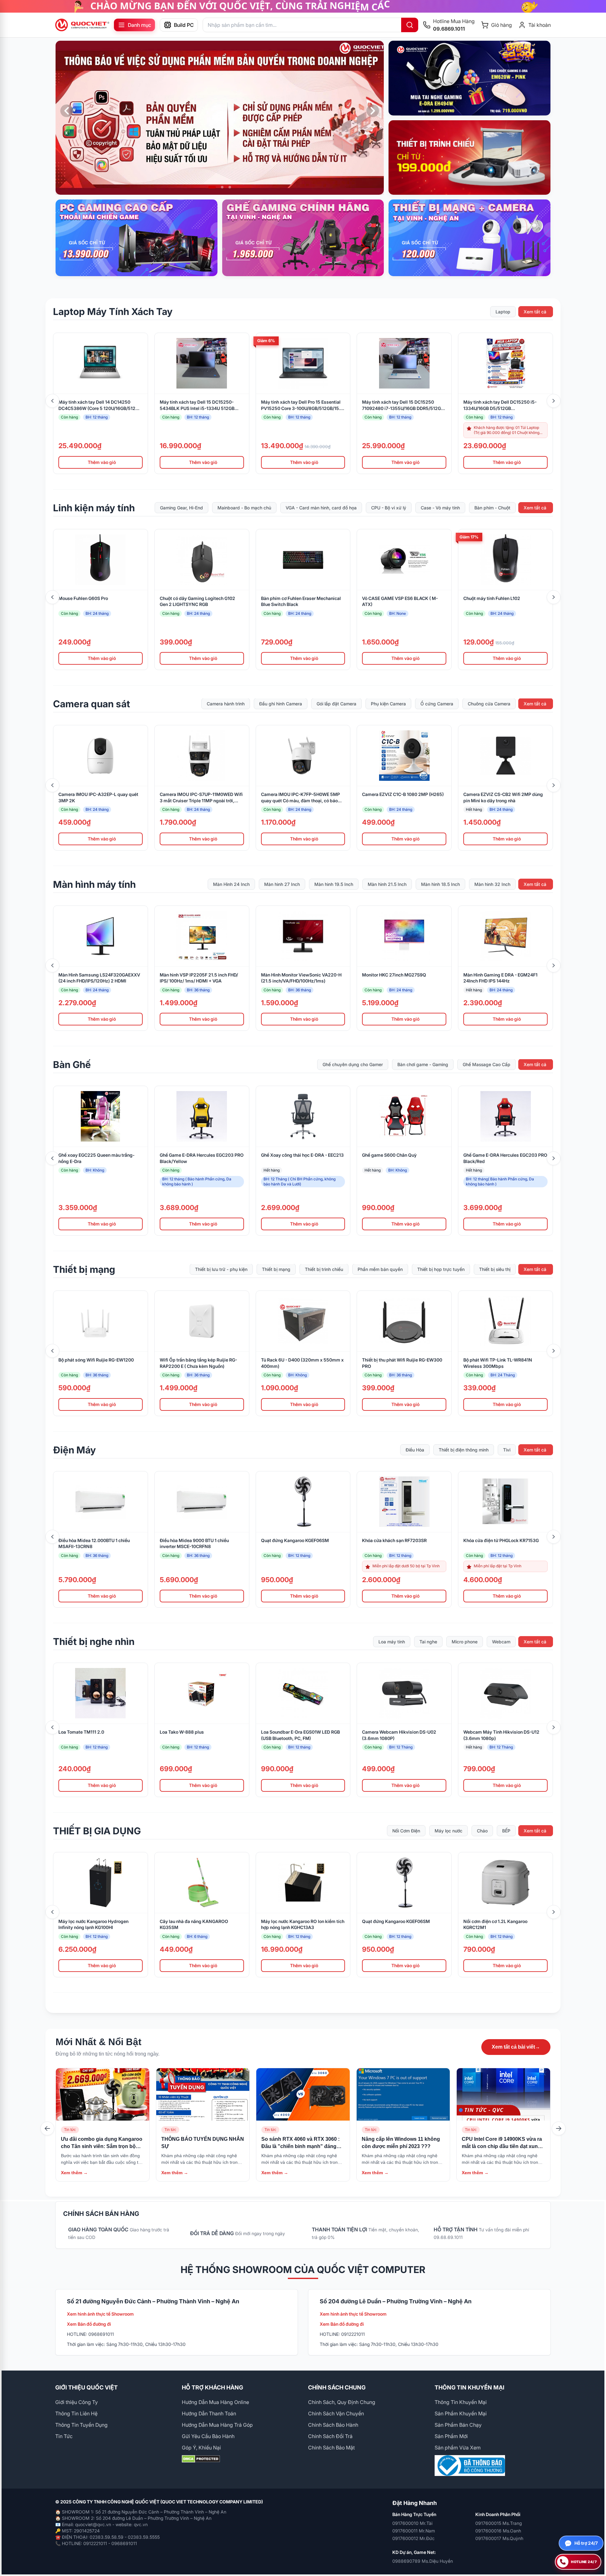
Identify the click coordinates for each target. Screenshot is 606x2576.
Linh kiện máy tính (94, 508)
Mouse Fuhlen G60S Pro (83, 598)
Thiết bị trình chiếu (324, 1270)
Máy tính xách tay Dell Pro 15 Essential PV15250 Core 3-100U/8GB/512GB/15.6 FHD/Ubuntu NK (302, 405)
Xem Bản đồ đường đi (89, 2324)
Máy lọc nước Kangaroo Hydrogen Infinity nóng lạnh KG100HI (93, 1924)
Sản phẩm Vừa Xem (458, 2448)
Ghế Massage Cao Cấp (487, 1065)
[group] (303, 6)
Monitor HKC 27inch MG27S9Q (394, 975)
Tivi (507, 1450)
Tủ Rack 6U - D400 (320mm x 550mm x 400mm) (302, 1363)
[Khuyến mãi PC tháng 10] (220, 118)
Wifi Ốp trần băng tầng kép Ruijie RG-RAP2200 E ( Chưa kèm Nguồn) (198, 1363)
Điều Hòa (415, 1450)
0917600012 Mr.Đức (413, 2538)
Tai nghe (428, 1642)
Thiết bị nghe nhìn (94, 1641)
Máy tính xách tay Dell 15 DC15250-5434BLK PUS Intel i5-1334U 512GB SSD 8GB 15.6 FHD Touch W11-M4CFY (199, 405)
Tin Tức (64, 2436)
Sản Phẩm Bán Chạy (458, 2425)
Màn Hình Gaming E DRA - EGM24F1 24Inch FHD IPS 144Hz (500, 978)
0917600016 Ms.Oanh (498, 2531)
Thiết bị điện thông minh (464, 1450)
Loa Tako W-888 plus (182, 1732)
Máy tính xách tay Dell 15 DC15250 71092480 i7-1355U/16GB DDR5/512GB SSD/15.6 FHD (403, 405)
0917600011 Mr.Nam (414, 2531)
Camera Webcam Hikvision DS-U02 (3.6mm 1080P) (399, 1735)
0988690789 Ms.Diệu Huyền (423, 2561)
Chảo (482, 1831)
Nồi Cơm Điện (406, 1831)
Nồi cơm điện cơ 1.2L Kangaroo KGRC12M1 (495, 1924)
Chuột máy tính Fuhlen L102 (492, 598)
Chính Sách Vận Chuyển (336, 2413)
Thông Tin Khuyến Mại (461, 2402)
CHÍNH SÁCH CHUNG (337, 2387)
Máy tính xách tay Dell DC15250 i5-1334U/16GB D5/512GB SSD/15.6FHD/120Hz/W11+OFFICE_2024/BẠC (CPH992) (505, 405)
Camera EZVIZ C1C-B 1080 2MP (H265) (403, 794)
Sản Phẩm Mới (451, 2436)
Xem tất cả (535, 312)
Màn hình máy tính (94, 884)
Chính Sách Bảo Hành (333, 2425)
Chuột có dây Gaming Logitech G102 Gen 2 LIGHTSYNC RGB (197, 601)
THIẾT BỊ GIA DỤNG (97, 1831)
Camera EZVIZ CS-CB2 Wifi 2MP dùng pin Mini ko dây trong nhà (503, 797)
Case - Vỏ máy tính (440, 508)
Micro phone (465, 1642)
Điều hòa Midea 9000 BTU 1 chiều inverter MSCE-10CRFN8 (194, 1543)
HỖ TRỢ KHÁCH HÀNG (212, 2387)
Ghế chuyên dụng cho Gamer (353, 1065)
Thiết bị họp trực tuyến (441, 1270)
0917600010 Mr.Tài (412, 2523)
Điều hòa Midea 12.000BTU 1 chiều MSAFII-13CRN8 (94, 1543)
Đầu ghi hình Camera (281, 704)
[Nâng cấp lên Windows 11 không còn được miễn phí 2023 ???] (403, 2094)
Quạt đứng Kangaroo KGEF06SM (295, 1540)
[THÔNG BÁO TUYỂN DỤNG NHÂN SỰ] (203, 2094)
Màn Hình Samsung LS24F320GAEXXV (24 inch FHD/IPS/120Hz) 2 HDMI (99, 978)
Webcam (501, 1642)
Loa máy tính (392, 1642)
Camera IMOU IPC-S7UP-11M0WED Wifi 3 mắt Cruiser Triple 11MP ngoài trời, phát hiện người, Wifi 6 (201, 798)
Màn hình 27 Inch (282, 884)
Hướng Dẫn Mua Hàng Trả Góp (217, 2425)
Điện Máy (74, 1450)
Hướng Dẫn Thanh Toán (209, 2413)
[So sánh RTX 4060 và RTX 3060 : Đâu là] (303, 2094)
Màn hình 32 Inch (492, 884)
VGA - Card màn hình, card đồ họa (321, 508)
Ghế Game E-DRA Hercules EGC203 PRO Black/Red (505, 1158)
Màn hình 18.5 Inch (440, 884)
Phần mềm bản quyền (380, 1270)
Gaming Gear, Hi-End (181, 508)
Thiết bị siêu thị (495, 1270)
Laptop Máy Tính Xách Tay (113, 312)
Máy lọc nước (449, 1831)
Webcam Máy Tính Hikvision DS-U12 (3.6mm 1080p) (501, 1735)
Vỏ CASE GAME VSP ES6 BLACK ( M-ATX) (400, 601)
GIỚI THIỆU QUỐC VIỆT (86, 2387)
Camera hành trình (226, 704)
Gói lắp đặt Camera (336, 704)
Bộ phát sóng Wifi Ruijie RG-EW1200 (96, 1360)
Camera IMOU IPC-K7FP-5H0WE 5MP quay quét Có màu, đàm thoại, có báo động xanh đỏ (300, 798)
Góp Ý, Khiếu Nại (201, 2448)
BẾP (506, 1831)
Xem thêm (74, 2173)
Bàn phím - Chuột (492, 508)
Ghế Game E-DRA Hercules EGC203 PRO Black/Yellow (202, 1158)
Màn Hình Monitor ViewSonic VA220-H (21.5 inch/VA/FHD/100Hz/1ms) (301, 978)
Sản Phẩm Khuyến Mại (461, 2413)
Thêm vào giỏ (102, 462)
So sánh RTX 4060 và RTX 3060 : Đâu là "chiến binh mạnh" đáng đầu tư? (300, 2146)
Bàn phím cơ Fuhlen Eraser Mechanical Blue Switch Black (301, 601)
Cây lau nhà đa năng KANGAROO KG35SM (194, 1924)
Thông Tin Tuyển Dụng (81, 2425)
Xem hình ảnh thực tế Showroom (100, 2314)
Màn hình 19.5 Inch (334, 884)
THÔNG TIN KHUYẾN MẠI (469, 2387)
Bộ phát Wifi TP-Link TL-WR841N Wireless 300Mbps (498, 1363)
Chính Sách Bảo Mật (331, 2448)
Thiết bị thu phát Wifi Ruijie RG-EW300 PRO (402, 1363)
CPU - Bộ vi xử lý (389, 508)
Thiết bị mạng (84, 1269)
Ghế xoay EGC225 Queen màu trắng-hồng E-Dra (96, 1158)
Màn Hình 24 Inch (231, 884)
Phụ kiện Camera (388, 704)
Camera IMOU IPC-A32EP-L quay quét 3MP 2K (98, 797)
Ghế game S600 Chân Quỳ (389, 1155)
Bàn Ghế (72, 1065)
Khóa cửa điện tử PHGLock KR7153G (501, 1540)
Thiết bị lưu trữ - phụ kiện (221, 1270)
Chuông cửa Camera (489, 704)
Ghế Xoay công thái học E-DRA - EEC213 (302, 1155)
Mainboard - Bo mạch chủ (244, 508)
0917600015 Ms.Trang (499, 2523)
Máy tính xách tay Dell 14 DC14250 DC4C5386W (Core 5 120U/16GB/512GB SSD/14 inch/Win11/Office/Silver (100, 405)
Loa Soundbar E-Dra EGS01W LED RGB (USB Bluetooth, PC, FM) (300, 1735)
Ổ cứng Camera (437, 704)
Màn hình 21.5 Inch (387, 884)
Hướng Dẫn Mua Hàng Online (215, 2402)
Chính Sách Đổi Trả (330, 2436)
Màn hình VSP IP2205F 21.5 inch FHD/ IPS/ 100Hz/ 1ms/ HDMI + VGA (199, 978)
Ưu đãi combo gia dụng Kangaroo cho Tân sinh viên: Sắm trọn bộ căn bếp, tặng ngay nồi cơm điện (102, 2146)
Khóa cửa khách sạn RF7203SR (394, 1540)
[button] (210, 187)
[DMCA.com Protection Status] (240, 2459)
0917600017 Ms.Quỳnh (499, 2538)
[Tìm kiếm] (410, 25)
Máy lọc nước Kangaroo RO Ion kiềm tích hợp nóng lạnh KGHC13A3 (303, 1924)
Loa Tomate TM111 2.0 (81, 1732)
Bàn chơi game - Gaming (423, 1065)
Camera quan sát (92, 704)
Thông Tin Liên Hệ (76, 2413)
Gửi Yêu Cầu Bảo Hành (208, 2436)
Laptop (503, 312)
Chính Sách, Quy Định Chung (342, 2402)
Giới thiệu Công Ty (77, 2402)
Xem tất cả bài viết (516, 2047)
